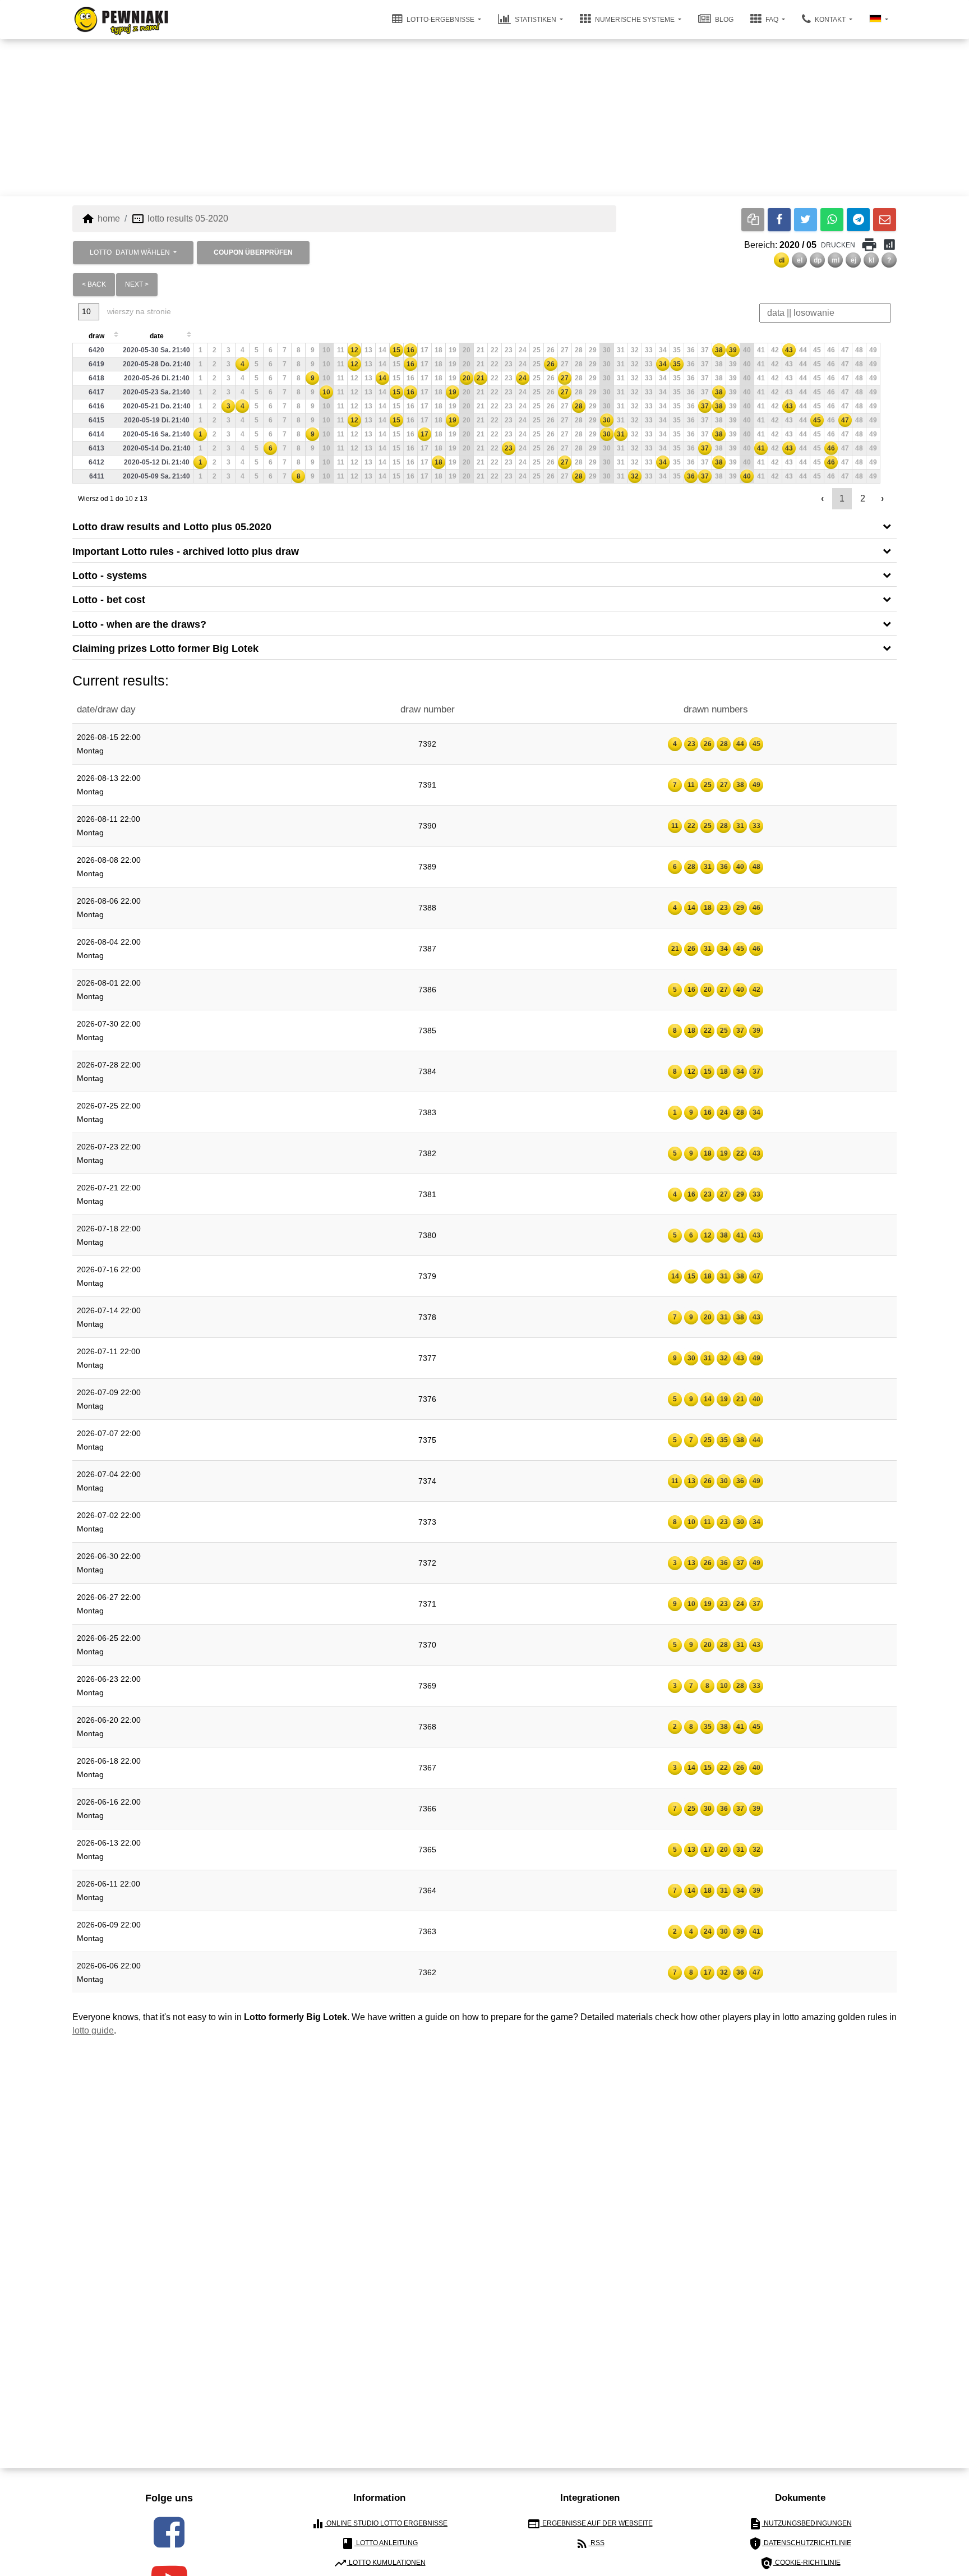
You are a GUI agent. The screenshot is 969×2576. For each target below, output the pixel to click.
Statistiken (536, 20)
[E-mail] (885, 220)
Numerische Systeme (635, 20)
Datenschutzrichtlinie (800, 2543)
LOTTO (130, 252)
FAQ (772, 20)
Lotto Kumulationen (380, 2563)
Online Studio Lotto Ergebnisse (379, 2524)
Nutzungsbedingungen (800, 2524)
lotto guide (93, 2030)
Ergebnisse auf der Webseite (590, 2524)
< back (94, 284)
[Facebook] (779, 220)
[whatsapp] (832, 220)
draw (96, 336)
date (157, 336)
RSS (590, 2543)
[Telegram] (858, 220)
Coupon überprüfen (253, 252)
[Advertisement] (484, 118)
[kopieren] (753, 220)
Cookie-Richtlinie (800, 2563)
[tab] (484, 526)
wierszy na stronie (138, 311)
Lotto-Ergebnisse (440, 20)
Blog (723, 20)
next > (137, 284)
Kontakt (830, 20)
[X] (806, 220)
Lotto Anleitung (379, 2543)
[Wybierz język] (879, 20)
